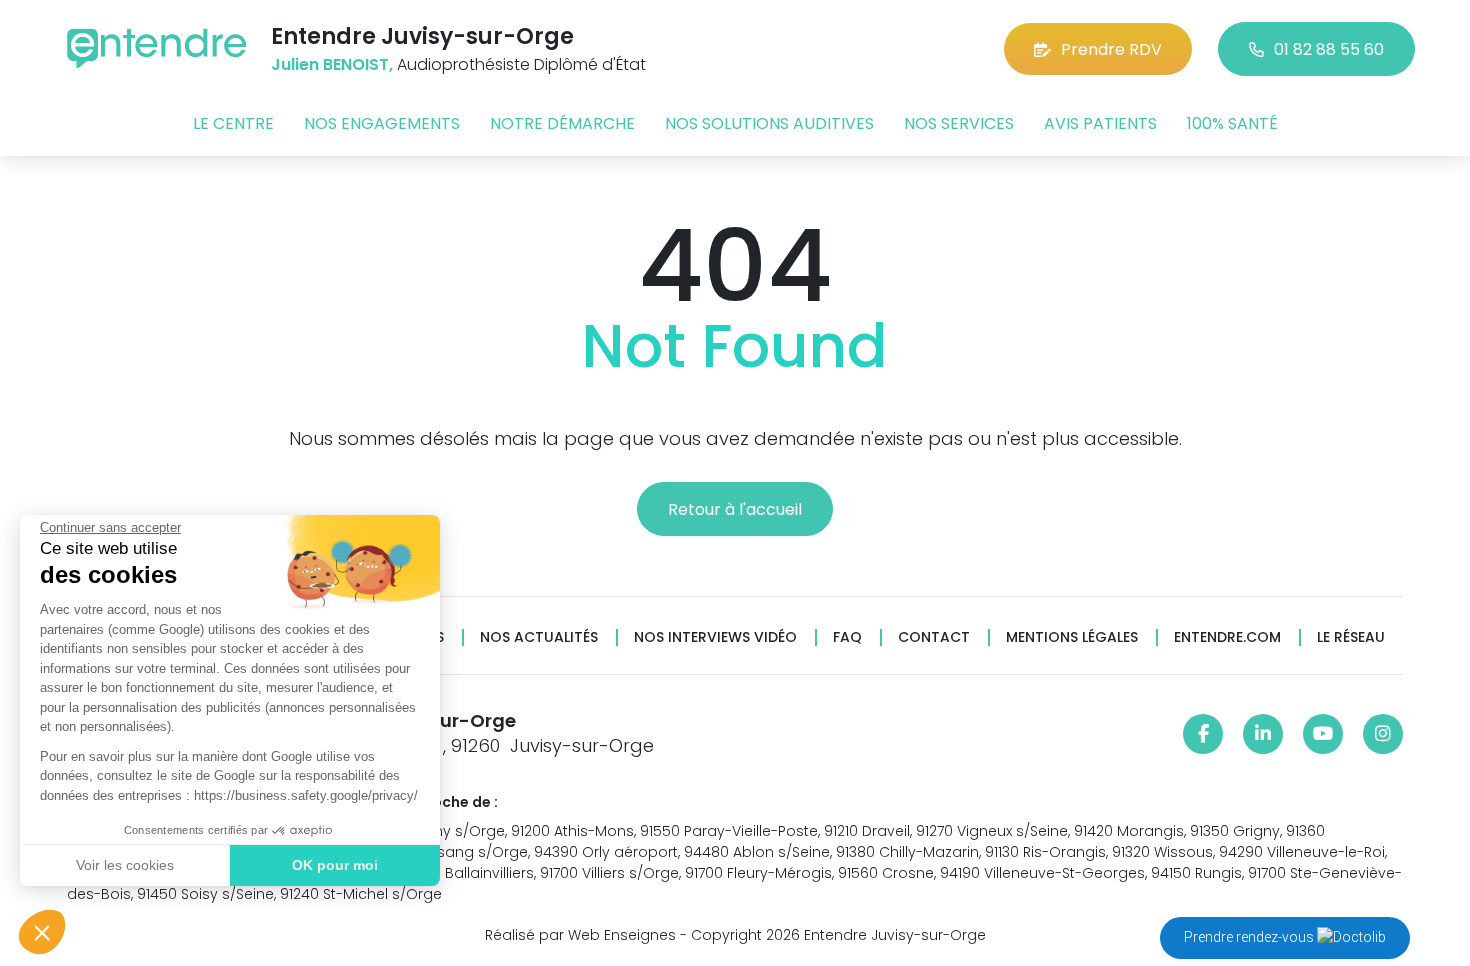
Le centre (233, 123)
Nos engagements (382, 123)
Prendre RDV (1111, 49)
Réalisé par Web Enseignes (580, 935)
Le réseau (1351, 637)
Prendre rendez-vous (1250, 937)
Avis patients (1100, 123)
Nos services (959, 123)
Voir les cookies (125, 865)
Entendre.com (1227, 637)
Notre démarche (562, 123)
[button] (42, 932)
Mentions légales (1072, 637)
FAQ (847, 637)
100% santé (1232, 123)
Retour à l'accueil (735, 509)
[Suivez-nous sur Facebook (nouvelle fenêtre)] (1203, 734)
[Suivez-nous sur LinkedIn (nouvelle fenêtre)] (1263, 734)
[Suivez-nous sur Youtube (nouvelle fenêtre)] (1323, 734)
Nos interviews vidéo (715, 637)
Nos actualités (539, 637)
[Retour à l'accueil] (157, 48)
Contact (934, 637)
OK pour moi (335, 865)
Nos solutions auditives (769, 123)
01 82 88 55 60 (1329, 49)
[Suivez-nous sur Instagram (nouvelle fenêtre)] (1383, 734)
